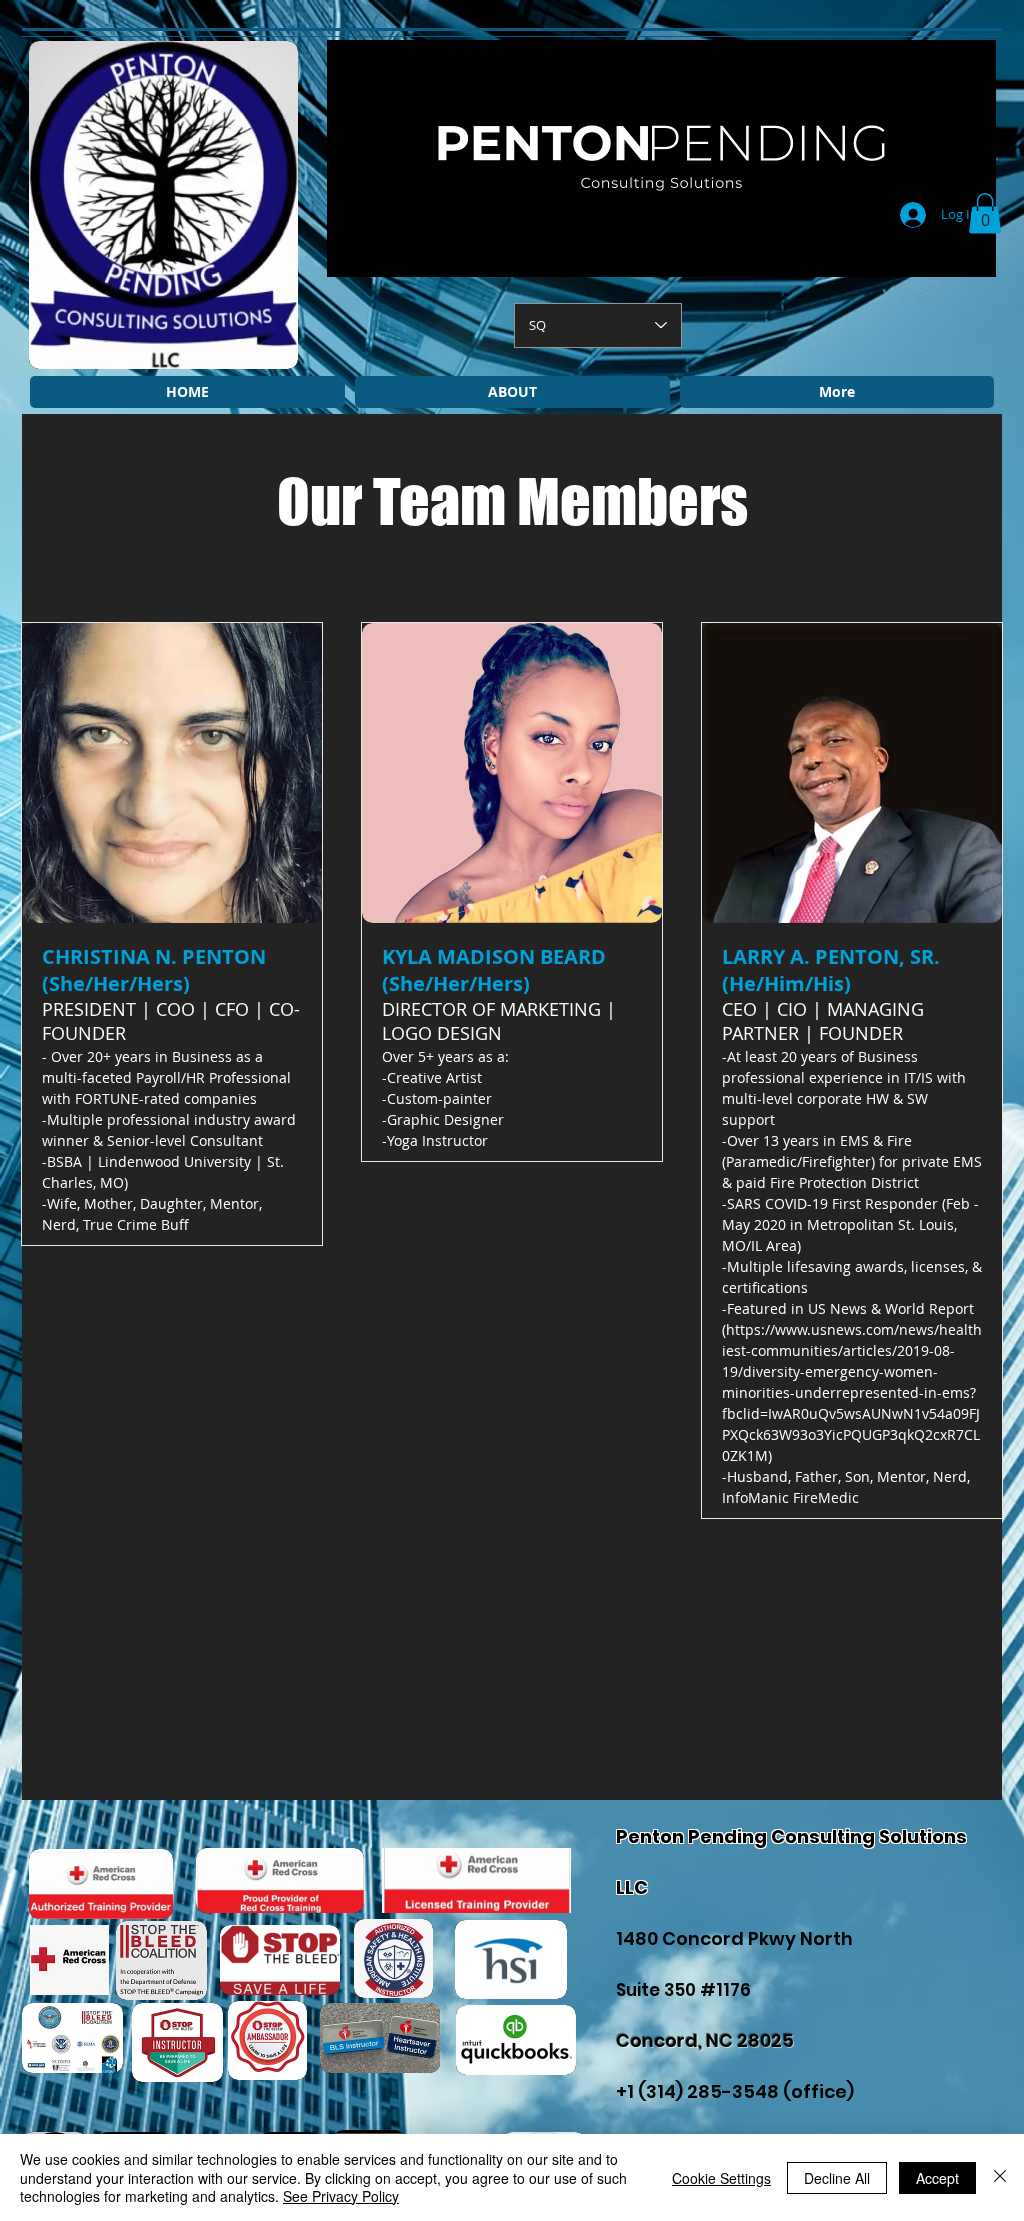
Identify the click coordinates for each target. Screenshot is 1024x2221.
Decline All (837, 2178)
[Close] (1000, 2177)
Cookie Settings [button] (721, 2178)
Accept (937, 2178)
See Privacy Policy (341, 2196)
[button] (985, 213)
